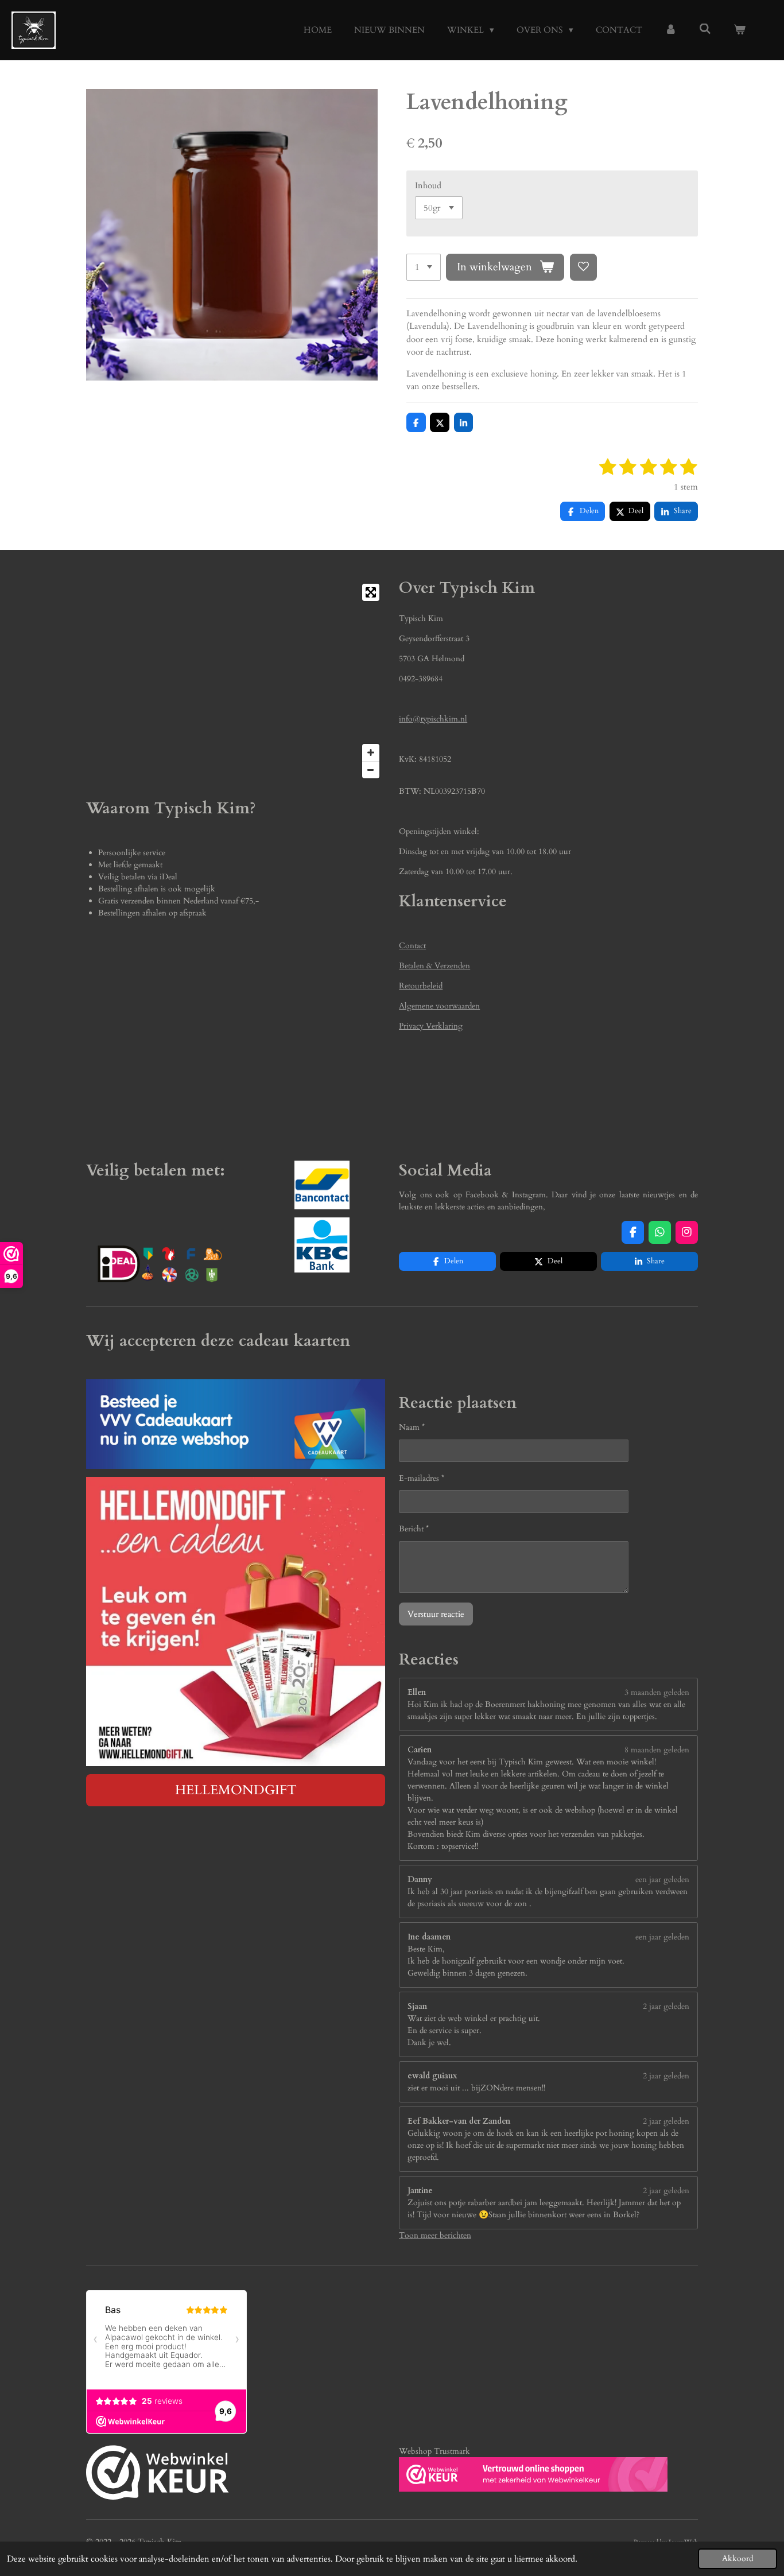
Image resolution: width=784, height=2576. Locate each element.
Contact (412, 946)
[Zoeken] (705, 29)
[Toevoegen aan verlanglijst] (583, 267)
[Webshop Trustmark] (158, 2474)
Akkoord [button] (738, 2559)
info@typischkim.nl (433, 719)
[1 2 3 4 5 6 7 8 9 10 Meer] (424, 267)
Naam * (412, 1427)
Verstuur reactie (436, 1614)
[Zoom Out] (371, 770)
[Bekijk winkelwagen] (740, 30)
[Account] (671, 30)
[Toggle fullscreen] (371, 592)
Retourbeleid (421, 986)
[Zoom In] (371, 752)
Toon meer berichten (435, 2235)
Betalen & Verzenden (434, 966)
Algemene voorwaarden (439, 1006)
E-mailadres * (422, 1478)
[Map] (236, 681)
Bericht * (414, 1529)
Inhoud (428, 185)
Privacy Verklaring (431, 1026)
